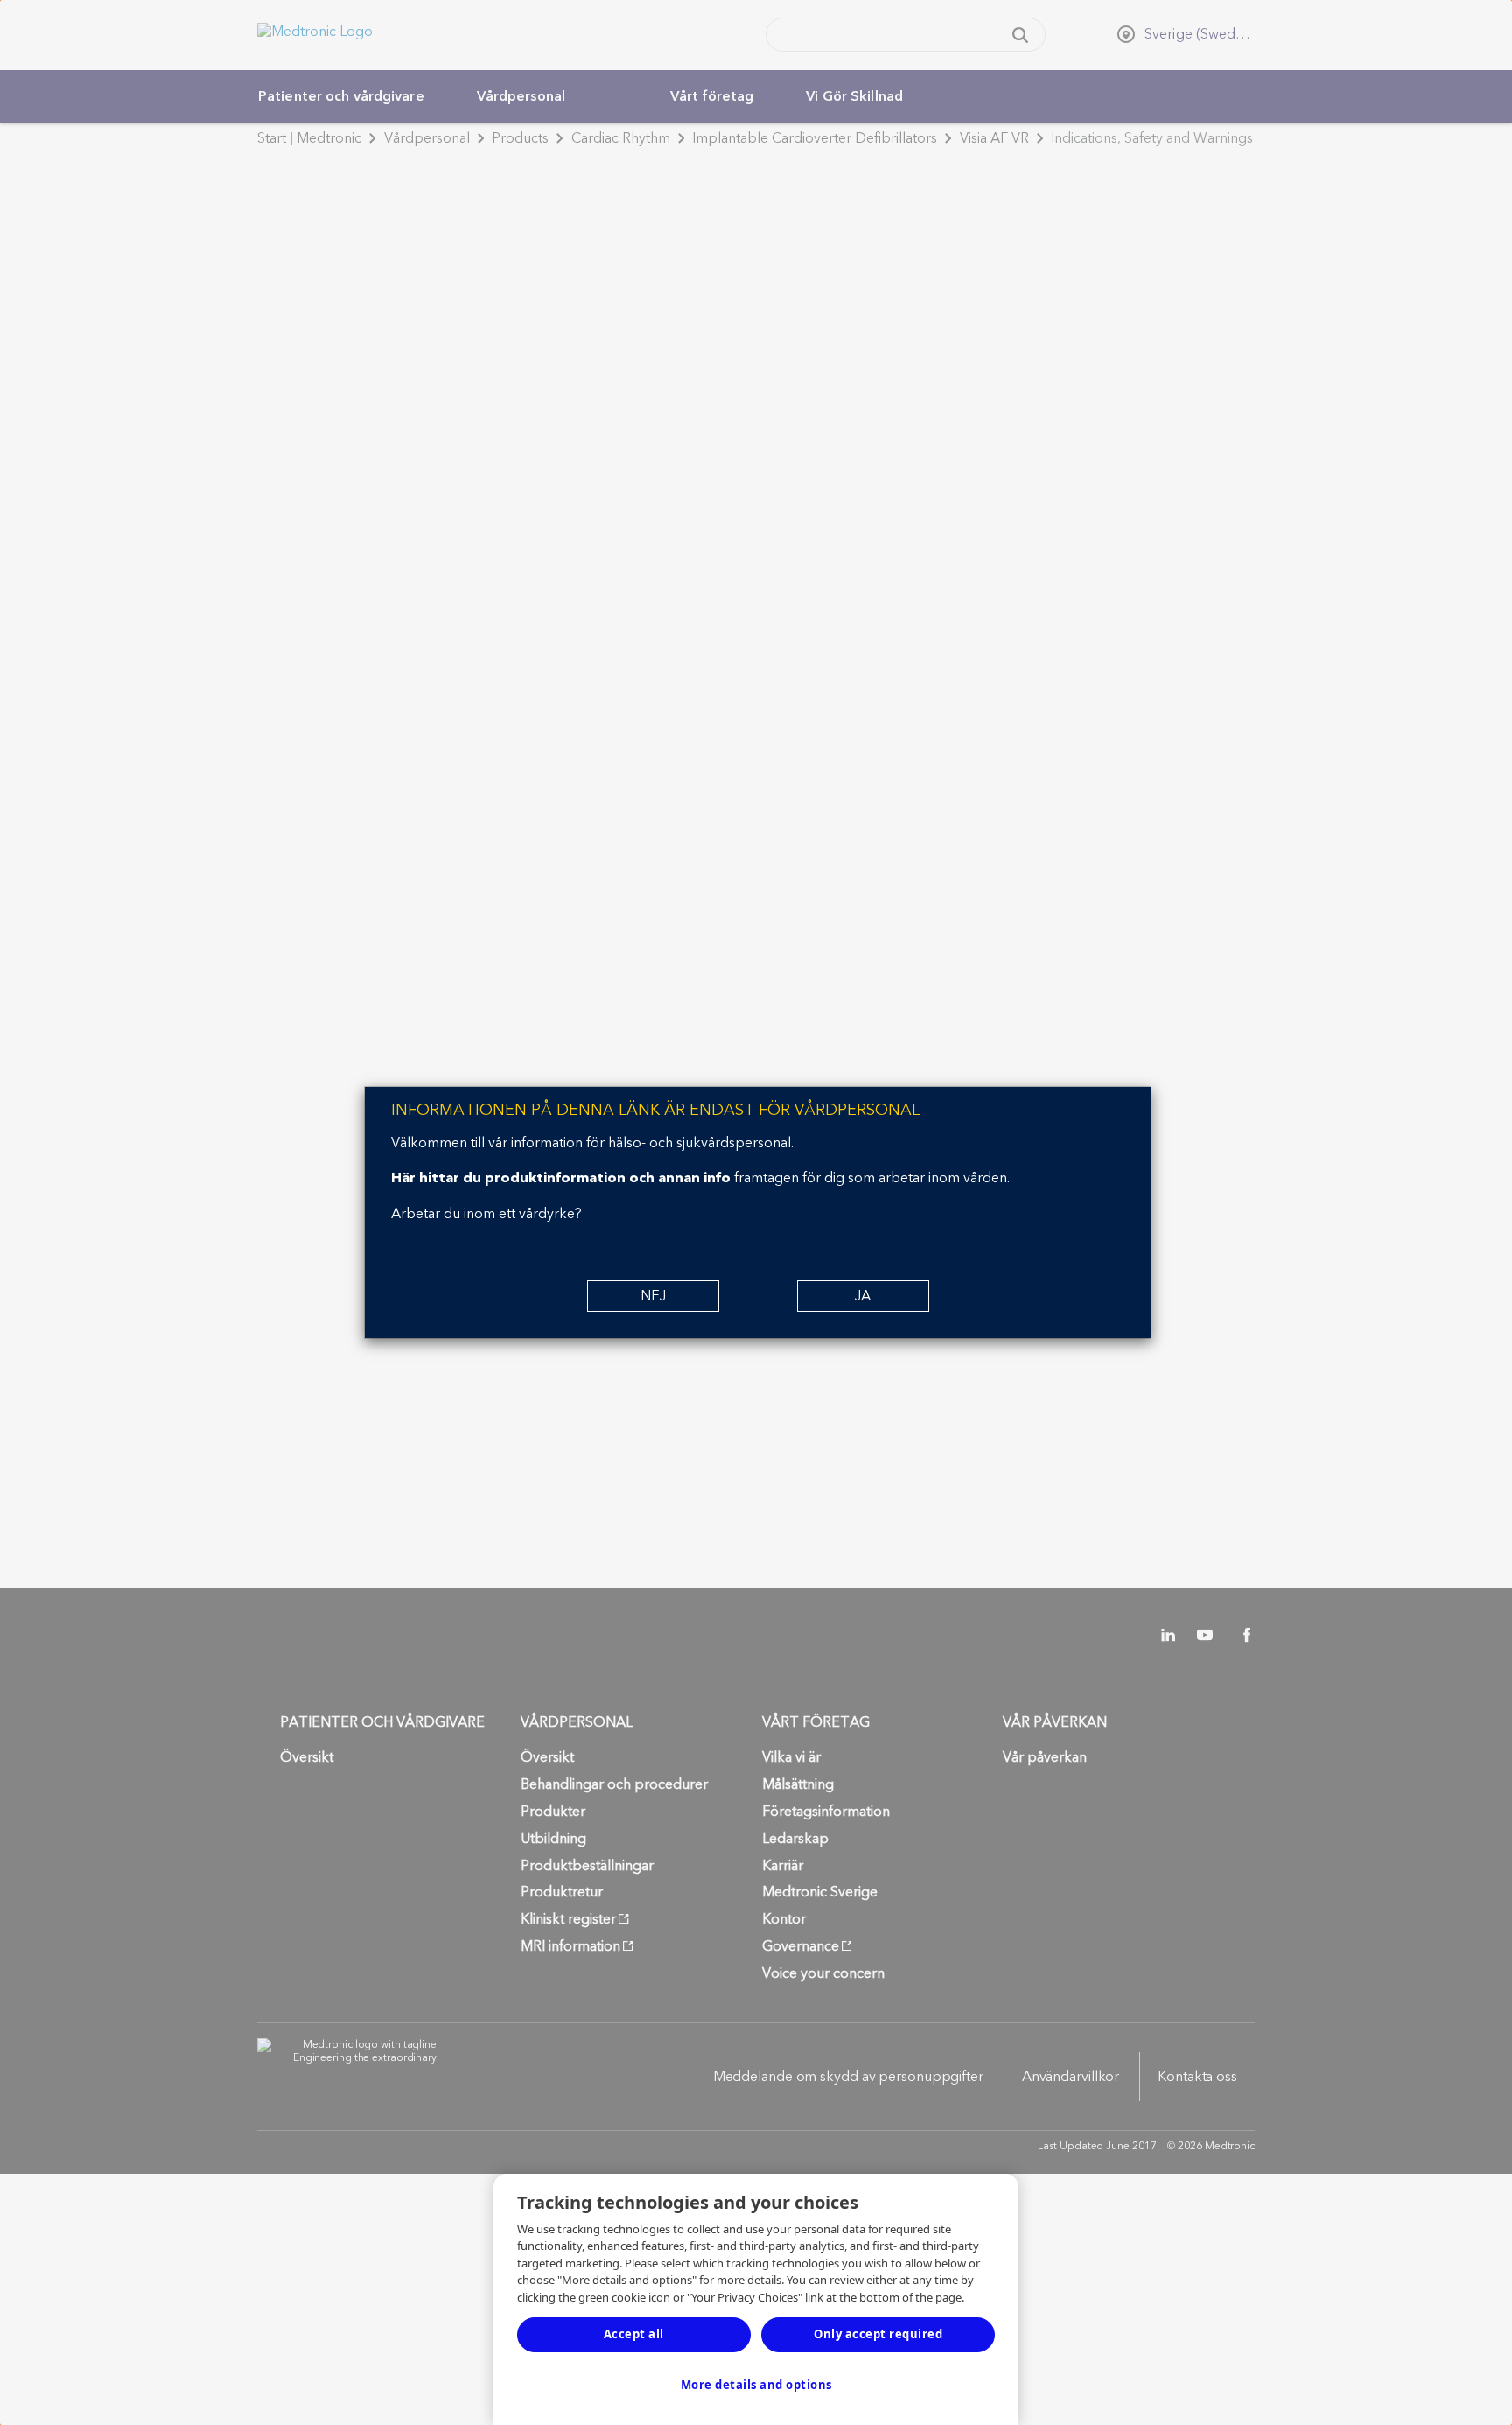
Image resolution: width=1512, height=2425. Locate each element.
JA (863, 1296)
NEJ (653, 1296)
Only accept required (878, 2334)
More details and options (756, 2385)
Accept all (634, 2334)
